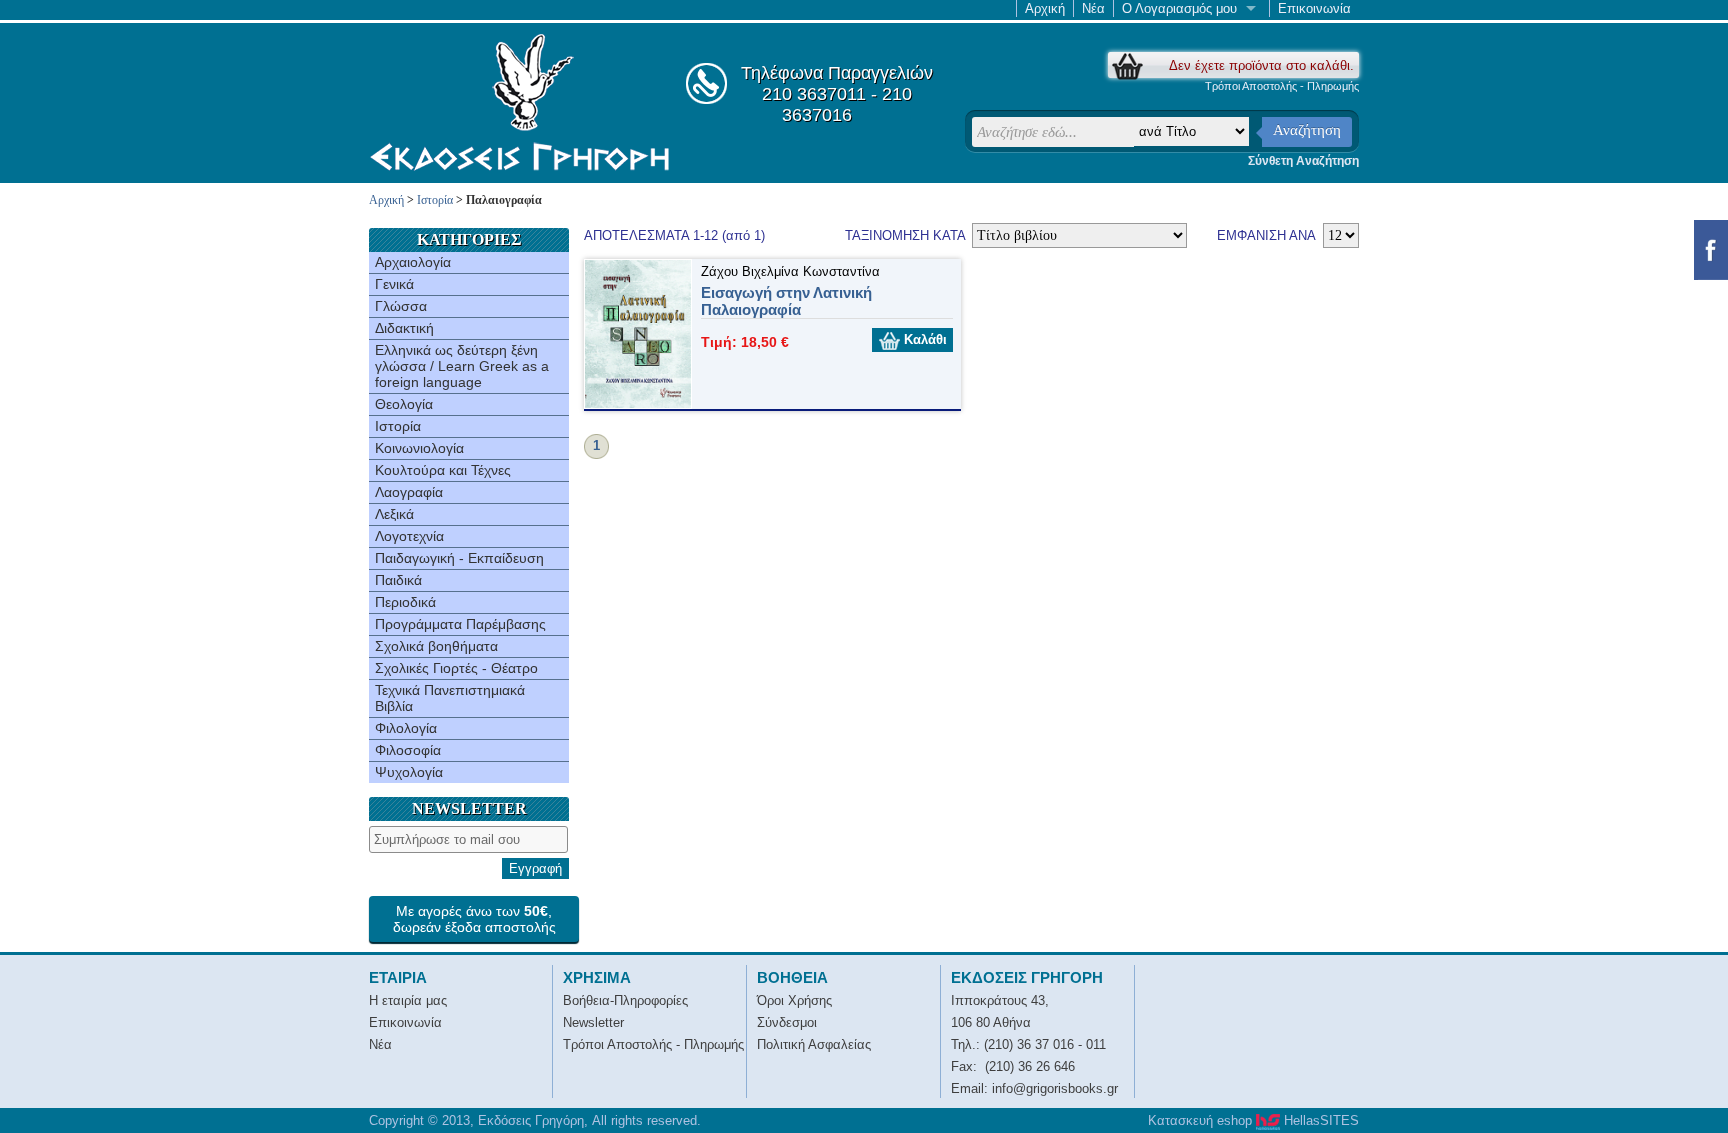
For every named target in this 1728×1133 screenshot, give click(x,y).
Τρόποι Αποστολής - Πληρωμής (1282, 86)
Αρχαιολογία (413, 262)
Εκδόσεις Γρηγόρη (519, 102)
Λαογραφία (409, 492)
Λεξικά (394, 514)
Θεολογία (404, 404)
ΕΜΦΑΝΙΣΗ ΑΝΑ (1266, 235)
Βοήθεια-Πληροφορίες (625, 1000)
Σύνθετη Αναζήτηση (1303, 161)
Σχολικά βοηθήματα (436, 646)
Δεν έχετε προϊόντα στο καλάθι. (1261, 65)
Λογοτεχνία (409, 536)
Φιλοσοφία (408, 750)
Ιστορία (435, 200)
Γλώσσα (401, 306)
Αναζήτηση (1307, 130)
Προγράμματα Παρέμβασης (460, 624)
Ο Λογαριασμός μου (1179, 8)
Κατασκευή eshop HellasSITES (1253, 1120)
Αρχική (1045, 8)
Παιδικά (398, 580)
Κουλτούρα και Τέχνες (443, 470)
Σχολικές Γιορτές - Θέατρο (456, 668)
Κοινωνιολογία (419, 448)
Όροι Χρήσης (794, 1000)
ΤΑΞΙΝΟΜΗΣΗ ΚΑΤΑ (907, 235)
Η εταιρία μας (408, 1000)
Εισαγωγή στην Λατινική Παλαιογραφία (786, 301)
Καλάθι (923, 339)
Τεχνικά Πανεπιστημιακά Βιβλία (450, 698)
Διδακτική (404, 328)
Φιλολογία (406, 728)
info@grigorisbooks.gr (1055, 1088)
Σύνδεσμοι (787, 1022)
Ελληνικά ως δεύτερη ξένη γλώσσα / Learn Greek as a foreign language (462, 366)
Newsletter (593, 1022)
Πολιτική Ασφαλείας (814, 1044)
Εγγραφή (535, 868)
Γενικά (394, 284)
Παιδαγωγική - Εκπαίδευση (459, 558)
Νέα (1093, 8)
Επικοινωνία (1314, 8)
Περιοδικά (405, 602)
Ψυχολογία (409, 772)
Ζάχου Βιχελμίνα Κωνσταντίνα (790, 271)
